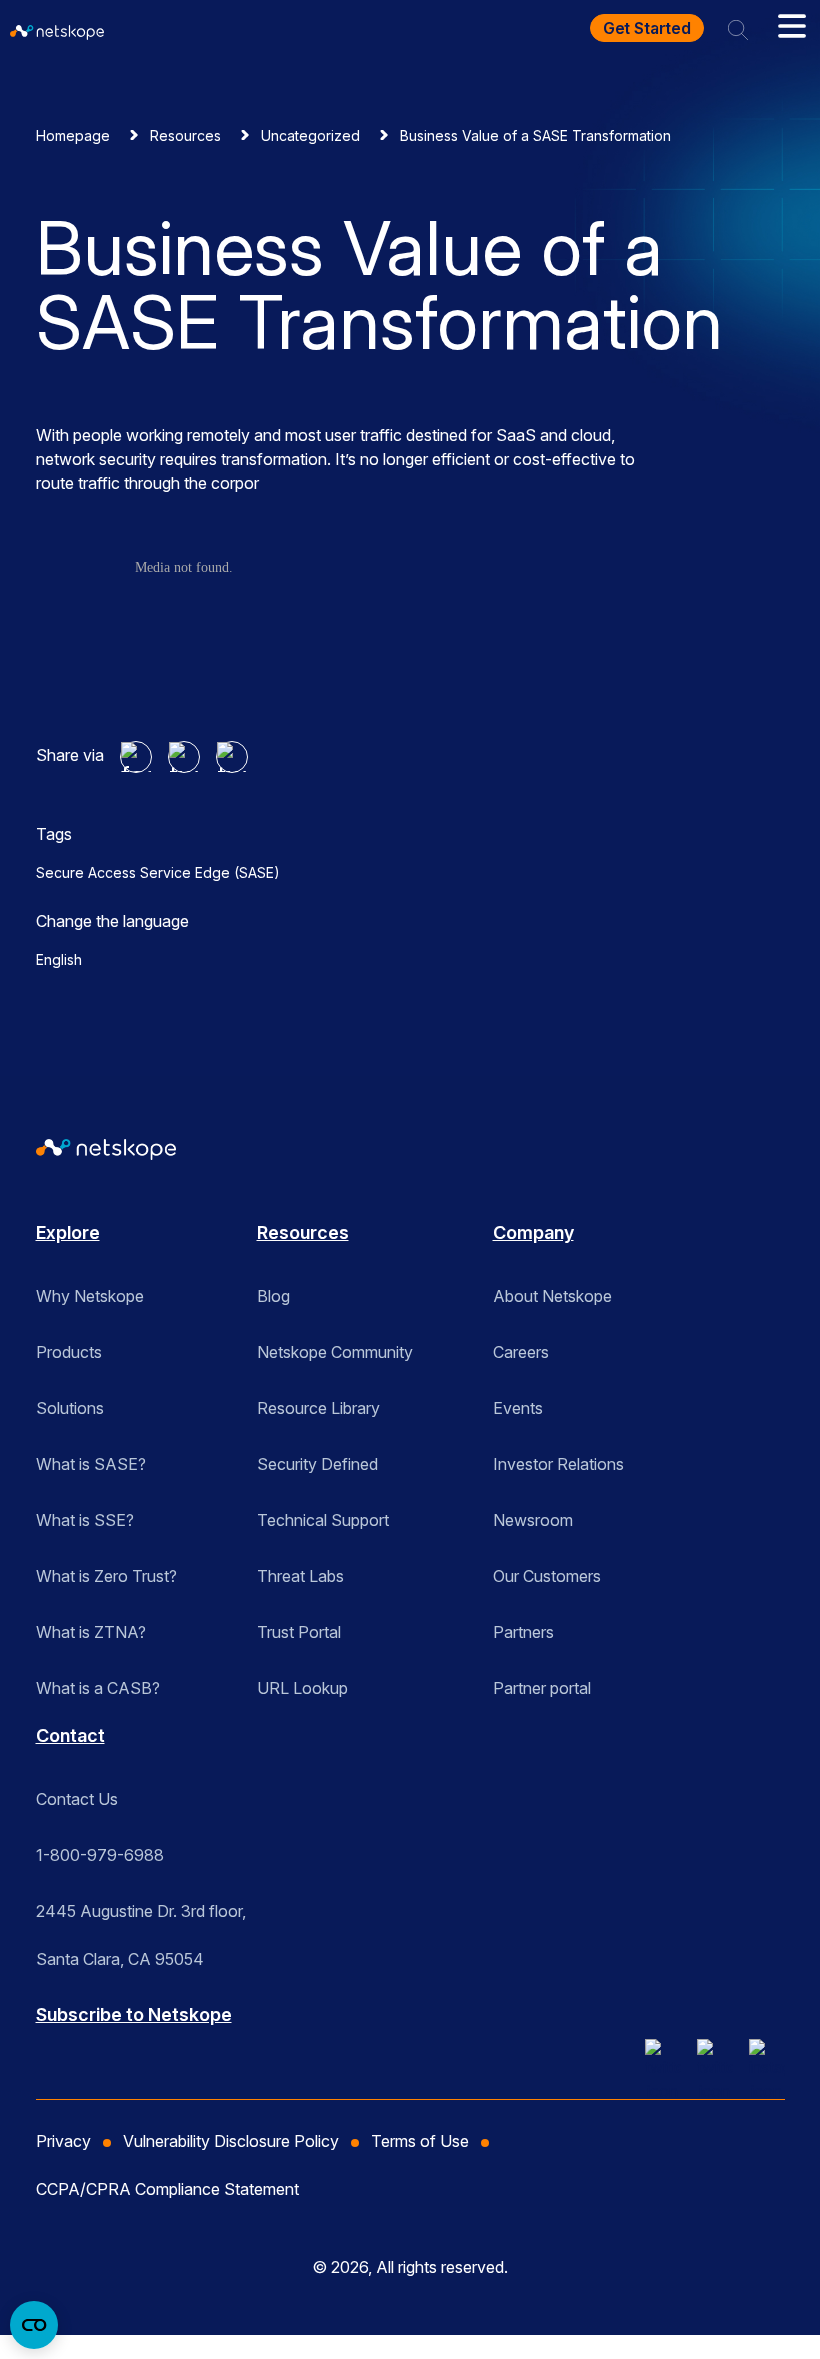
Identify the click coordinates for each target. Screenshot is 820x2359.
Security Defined (317, 1464)
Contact (70, 1735)
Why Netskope (90, 1296)
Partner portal (542, 1688)
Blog (273, 1296)
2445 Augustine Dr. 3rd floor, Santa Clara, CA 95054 (141, 1918)
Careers (521, 1352)
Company (533, 1232)
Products (69, 1352)
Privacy (63, 2141)
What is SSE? (85, 1520)
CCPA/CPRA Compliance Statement (167, 2189)
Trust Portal (299, 1632)
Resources (185, 135)
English (59, 959)
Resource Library (318, 1408)
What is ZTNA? (91, 1632)
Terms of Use (420, 2141)
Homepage (73, 135)
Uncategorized (310, 135)
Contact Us (77, 1799)
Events (518, 1408)
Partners (523, 1632)
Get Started (647, 28)
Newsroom (533, 1520)
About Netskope (552, 1296)
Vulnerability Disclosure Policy (231, 2141)
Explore (68, 1232)
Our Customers (547, 1576)
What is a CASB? (98, 1688)
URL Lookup (302, 1688)
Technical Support (323, 1520)
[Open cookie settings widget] (34, 2325)
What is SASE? (91, 1464)
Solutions (70, 1408)
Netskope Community (335, 1352)
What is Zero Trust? (106, 1576)
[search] (738, 28)
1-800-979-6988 (100, 1855)
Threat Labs (300, 1576)
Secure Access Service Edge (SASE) (158, 872)
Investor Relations (558, 1464)
